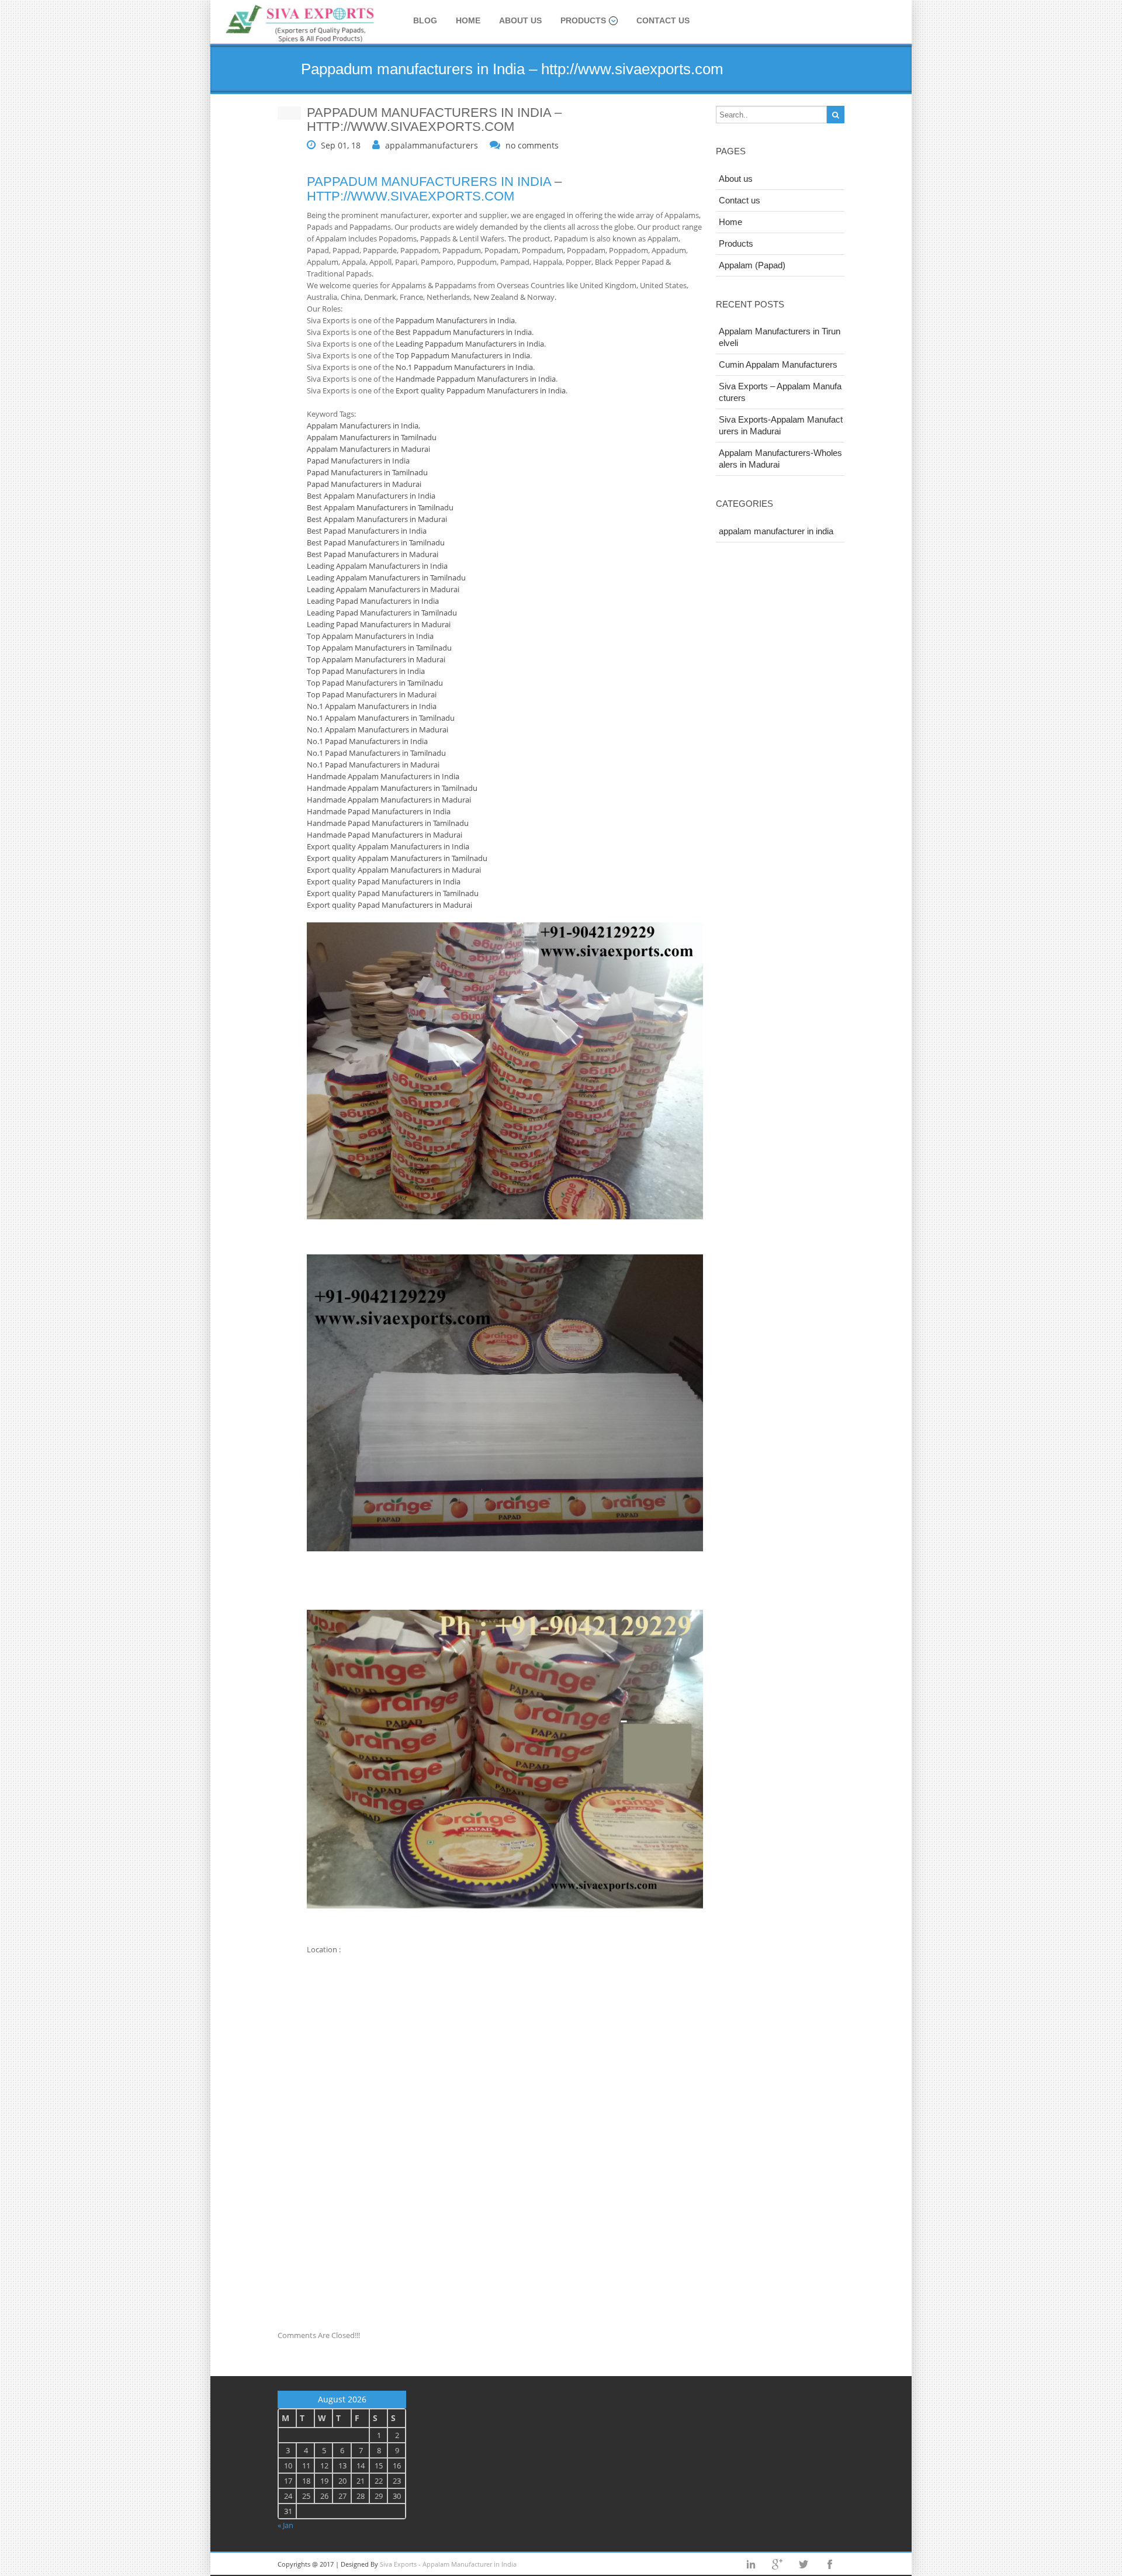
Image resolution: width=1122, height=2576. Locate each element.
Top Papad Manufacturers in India (366, 671)
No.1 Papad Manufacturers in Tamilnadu (376, 753)
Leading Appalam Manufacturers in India (377, 566)
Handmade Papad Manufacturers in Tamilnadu (388, 823)
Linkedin (751, 2564)
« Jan (285, 2525)
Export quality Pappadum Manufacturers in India (481, 390)
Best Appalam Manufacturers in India (371, 496)
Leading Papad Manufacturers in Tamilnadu (382, 613)
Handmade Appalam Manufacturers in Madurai (389, 800)
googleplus (777, 2564)
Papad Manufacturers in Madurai (364, 484)
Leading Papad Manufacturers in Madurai (379, 624)
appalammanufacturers (432, 145)
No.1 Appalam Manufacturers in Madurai (378, 729)
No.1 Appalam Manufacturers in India (372, 706)
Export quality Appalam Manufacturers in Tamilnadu (397, 858)
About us (520, 20)
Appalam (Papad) (752, 265)
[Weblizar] (301, 24)
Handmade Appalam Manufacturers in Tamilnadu (392, 788)
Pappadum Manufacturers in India (455, 320)
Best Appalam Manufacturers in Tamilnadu (380, 507)
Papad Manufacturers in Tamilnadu (367, 472)
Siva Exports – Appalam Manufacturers (780, 392)
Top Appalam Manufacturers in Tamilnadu (379, 648)
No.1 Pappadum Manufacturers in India (464, 367)
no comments (532, 145)
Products (583, 20)
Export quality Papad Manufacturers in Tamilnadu (393, 893)
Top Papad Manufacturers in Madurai (372, 694)
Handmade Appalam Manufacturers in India (383, 776)
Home (468, 20)
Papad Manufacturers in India (358, 461)
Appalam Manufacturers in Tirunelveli (780, 337)
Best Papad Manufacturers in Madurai (373, 554)
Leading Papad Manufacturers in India (373, 601)
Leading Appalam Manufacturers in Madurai (383, 589)
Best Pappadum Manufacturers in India (464, 332)
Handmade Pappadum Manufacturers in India (476, 379)
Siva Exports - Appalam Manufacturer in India (448, 2564)
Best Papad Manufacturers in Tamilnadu (376, 542)
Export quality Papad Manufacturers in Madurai (389, 905)
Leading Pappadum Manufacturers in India (470, 344)
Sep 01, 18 (341, 145)
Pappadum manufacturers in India (429, 181)
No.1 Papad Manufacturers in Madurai (373, 765)
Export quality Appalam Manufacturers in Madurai (394, 870)
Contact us (663, 20)
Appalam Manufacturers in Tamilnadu (372, 437)
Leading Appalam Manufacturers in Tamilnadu (386, 578)
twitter (804, 2564)
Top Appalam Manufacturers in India (370, 636)
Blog (425, 20)
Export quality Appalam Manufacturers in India (388, 846)
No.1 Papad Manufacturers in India (367, 741)
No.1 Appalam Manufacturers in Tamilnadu (381, 718)
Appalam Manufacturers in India (363, 426)
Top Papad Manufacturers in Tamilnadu (375, 683)
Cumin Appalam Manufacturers (778, 364)
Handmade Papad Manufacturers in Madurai (385, 835)
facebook (830, 2564)
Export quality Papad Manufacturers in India (384, 881)
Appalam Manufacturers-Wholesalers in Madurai (780, 459)
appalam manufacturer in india (776, 531)
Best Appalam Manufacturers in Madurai (377, 519)
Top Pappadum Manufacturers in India (463, 355)
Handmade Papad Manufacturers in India (379, 811)
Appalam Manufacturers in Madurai (368, 449)
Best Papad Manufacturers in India (367, 531)
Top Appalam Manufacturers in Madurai (376, 659)
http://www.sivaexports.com (411, 196)
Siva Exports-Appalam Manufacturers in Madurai (781, 425)
